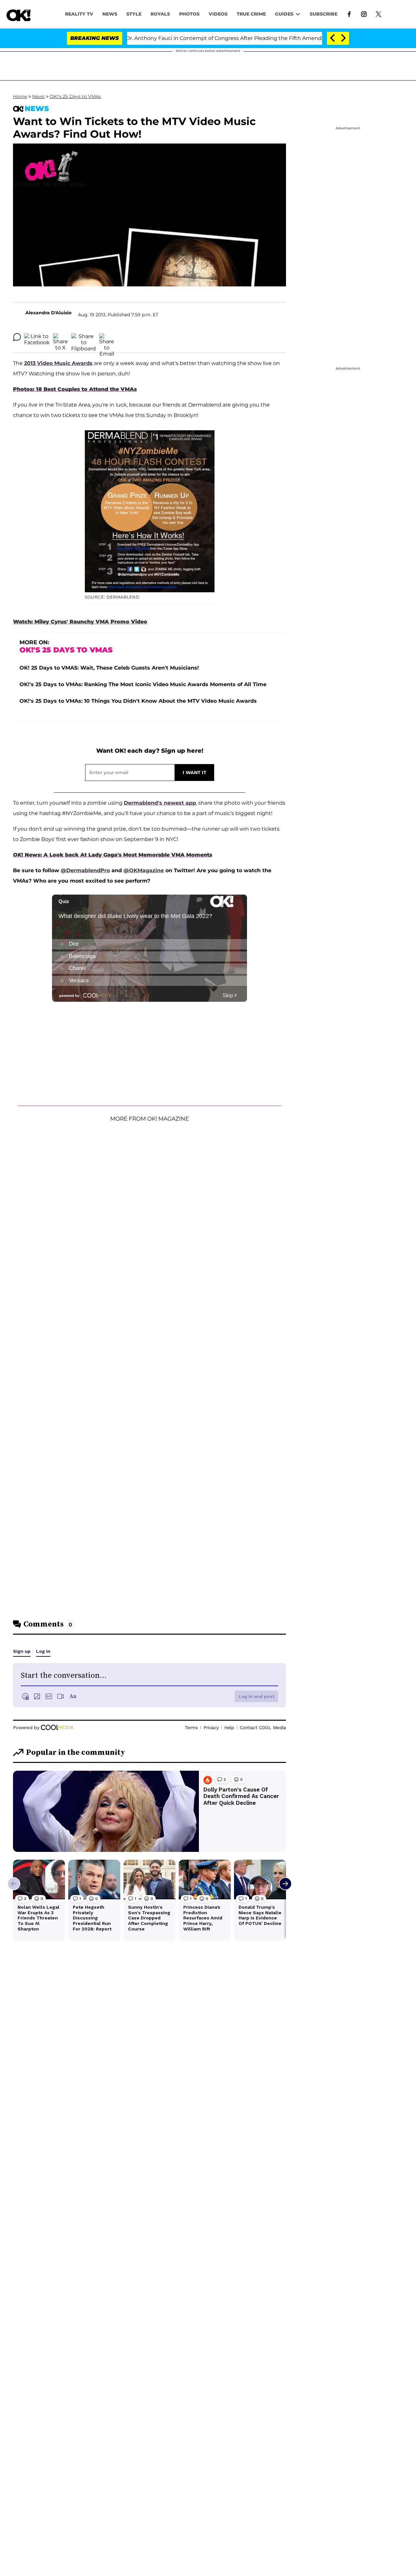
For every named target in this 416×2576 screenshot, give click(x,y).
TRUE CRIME (251, 14)
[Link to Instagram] (364, 14)
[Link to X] (378, 14)
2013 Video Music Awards (58, 363)
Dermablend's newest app (160, 803)
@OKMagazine (144, 870)
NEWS (110, 14)
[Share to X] (60, 337)
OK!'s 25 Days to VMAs (75, 96)
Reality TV (79, 14)
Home (20, 96)
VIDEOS (218, 14)
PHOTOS (189, 14)
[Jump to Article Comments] (17, 337)
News (38, 96)
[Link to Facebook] (349, 14)
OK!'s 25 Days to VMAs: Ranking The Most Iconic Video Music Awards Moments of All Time (143, 684)
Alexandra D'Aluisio (48, 313)
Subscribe (324, 14)
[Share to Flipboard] (84, 337)
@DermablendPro (85, 870)
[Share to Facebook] (37, 337)
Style (134, 14)
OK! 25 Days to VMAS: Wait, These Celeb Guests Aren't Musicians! (109, 668)
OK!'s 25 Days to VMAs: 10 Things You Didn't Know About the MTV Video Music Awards (138, 701)
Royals (160, 14)
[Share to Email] (107, 337)
